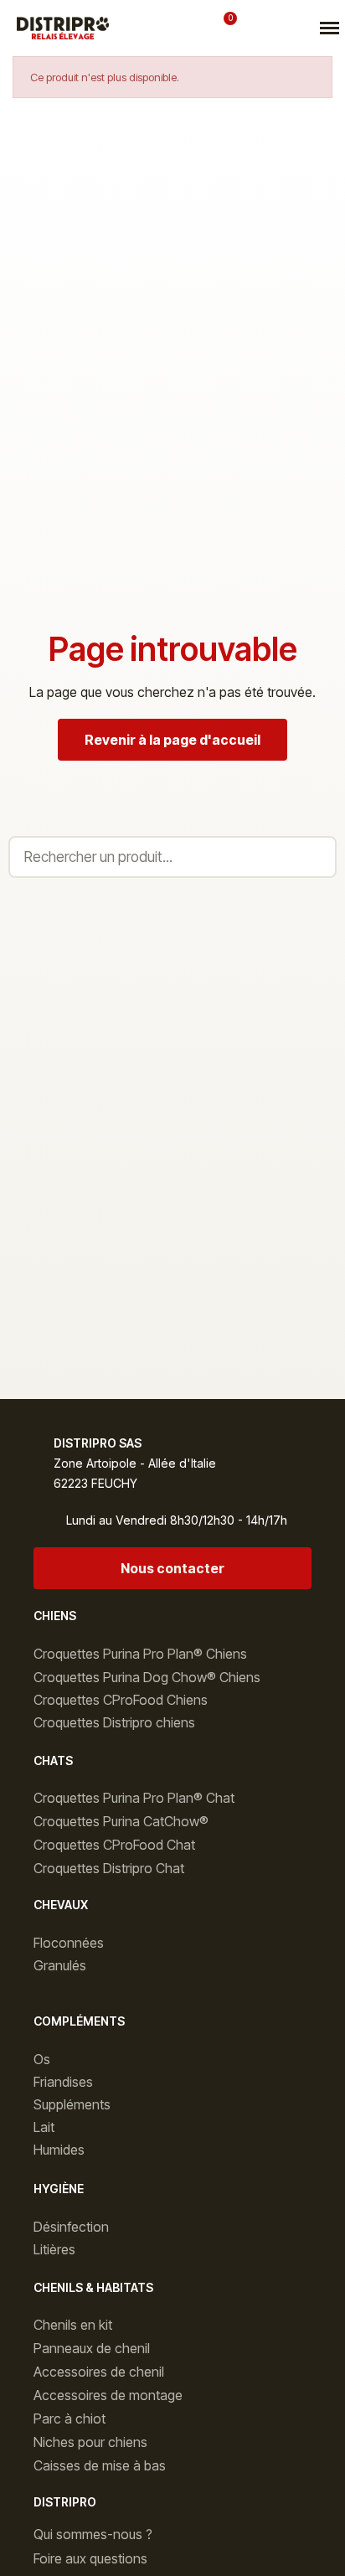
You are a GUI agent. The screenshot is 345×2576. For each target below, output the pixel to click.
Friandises (63, 2082)
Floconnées (69, 1943)
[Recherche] (314, 857)
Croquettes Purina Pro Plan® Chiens (140, 1654)
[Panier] (224, 27)
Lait (44, 2127)
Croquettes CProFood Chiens (121, 1700)
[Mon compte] (193, 28)
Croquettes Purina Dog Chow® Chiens (147, 1677)
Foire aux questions (90, 2558)
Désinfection (71, 2227)
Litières (54, 2249)
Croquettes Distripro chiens (114, 1722)
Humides (59, 2150)
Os (42, 2059)
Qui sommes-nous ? (93, 2534)
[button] (156, 28)
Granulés (60, 1965)
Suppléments (72, 2104)
